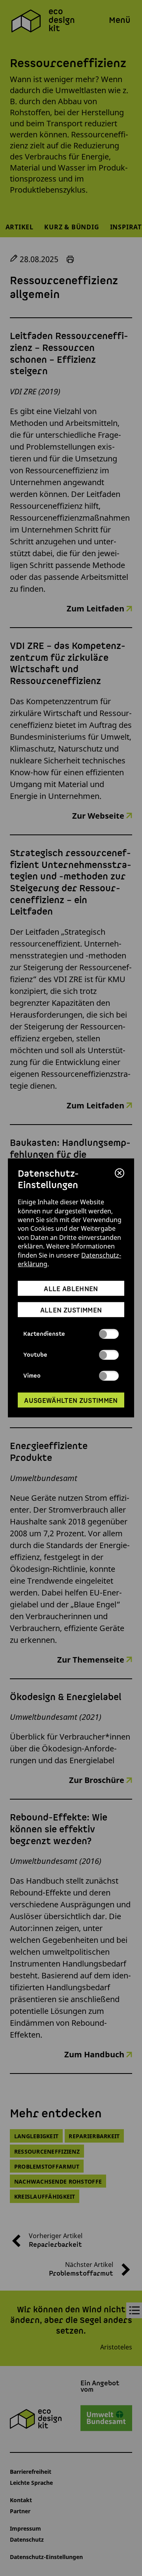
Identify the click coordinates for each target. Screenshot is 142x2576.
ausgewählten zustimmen (71, 1400)
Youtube (35, 1355)
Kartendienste (44, 1334)
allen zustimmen (71, 1310)
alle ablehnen (71, 1289)
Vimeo (32, 1376)
